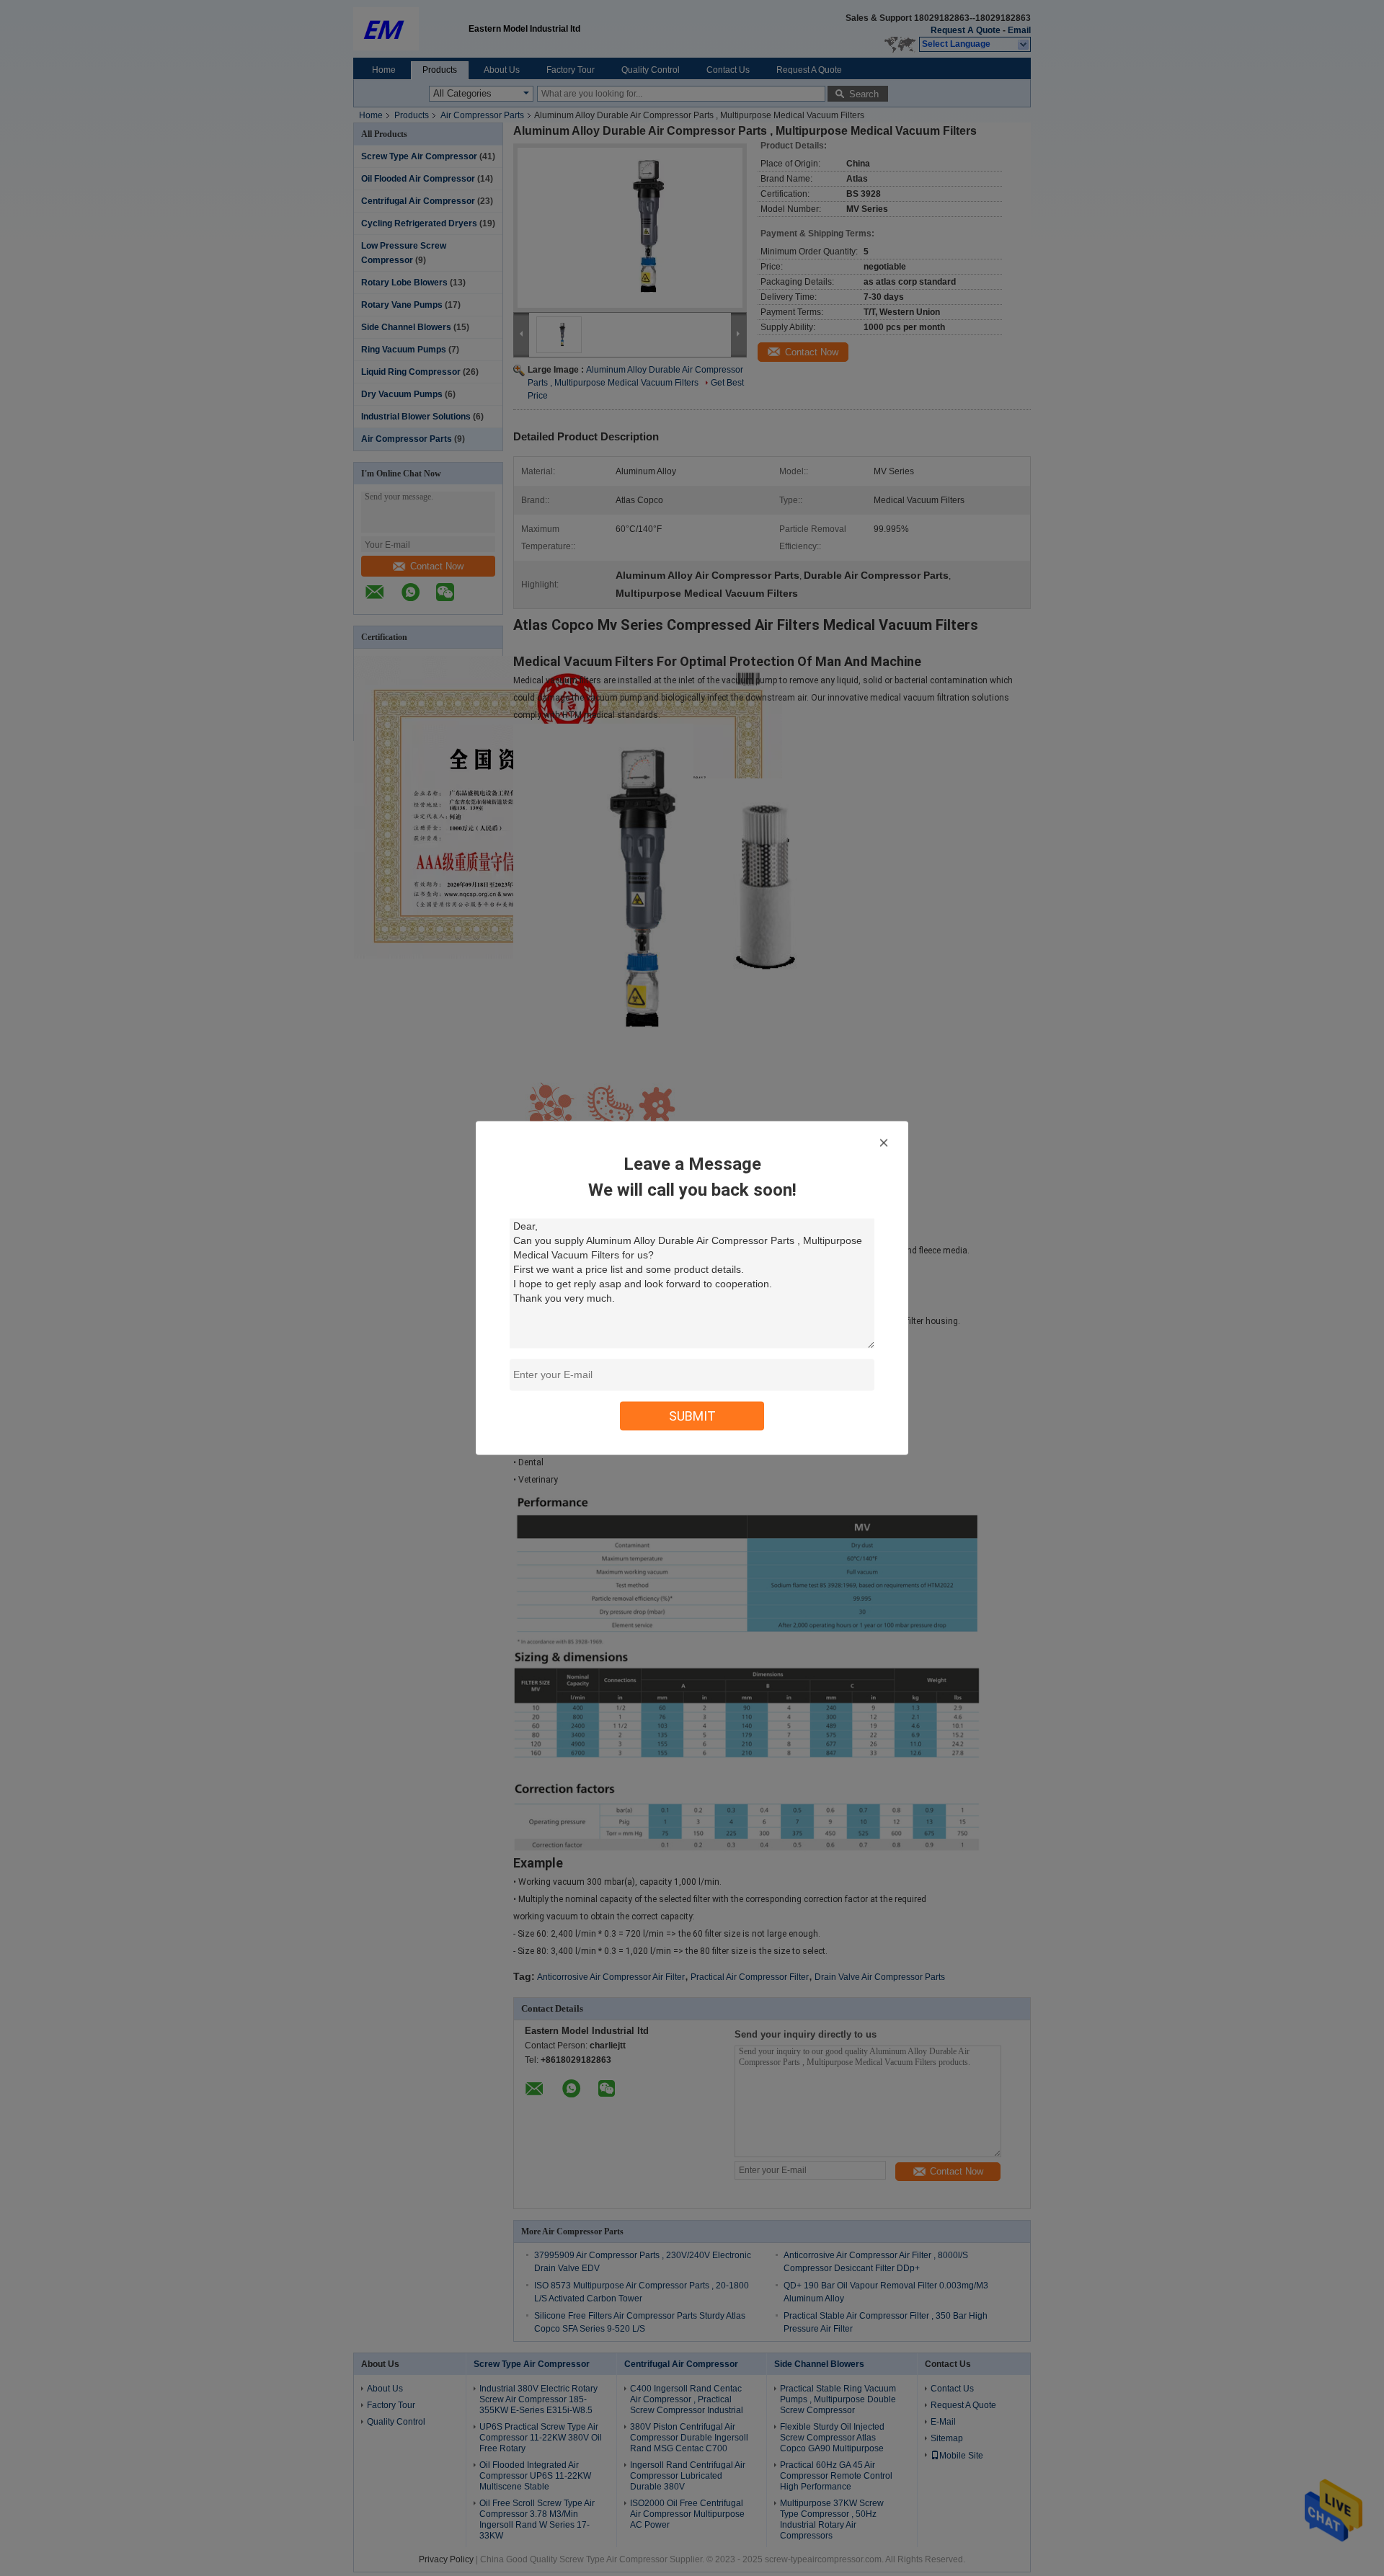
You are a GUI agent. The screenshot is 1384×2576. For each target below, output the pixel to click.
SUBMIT (692, 1416)
